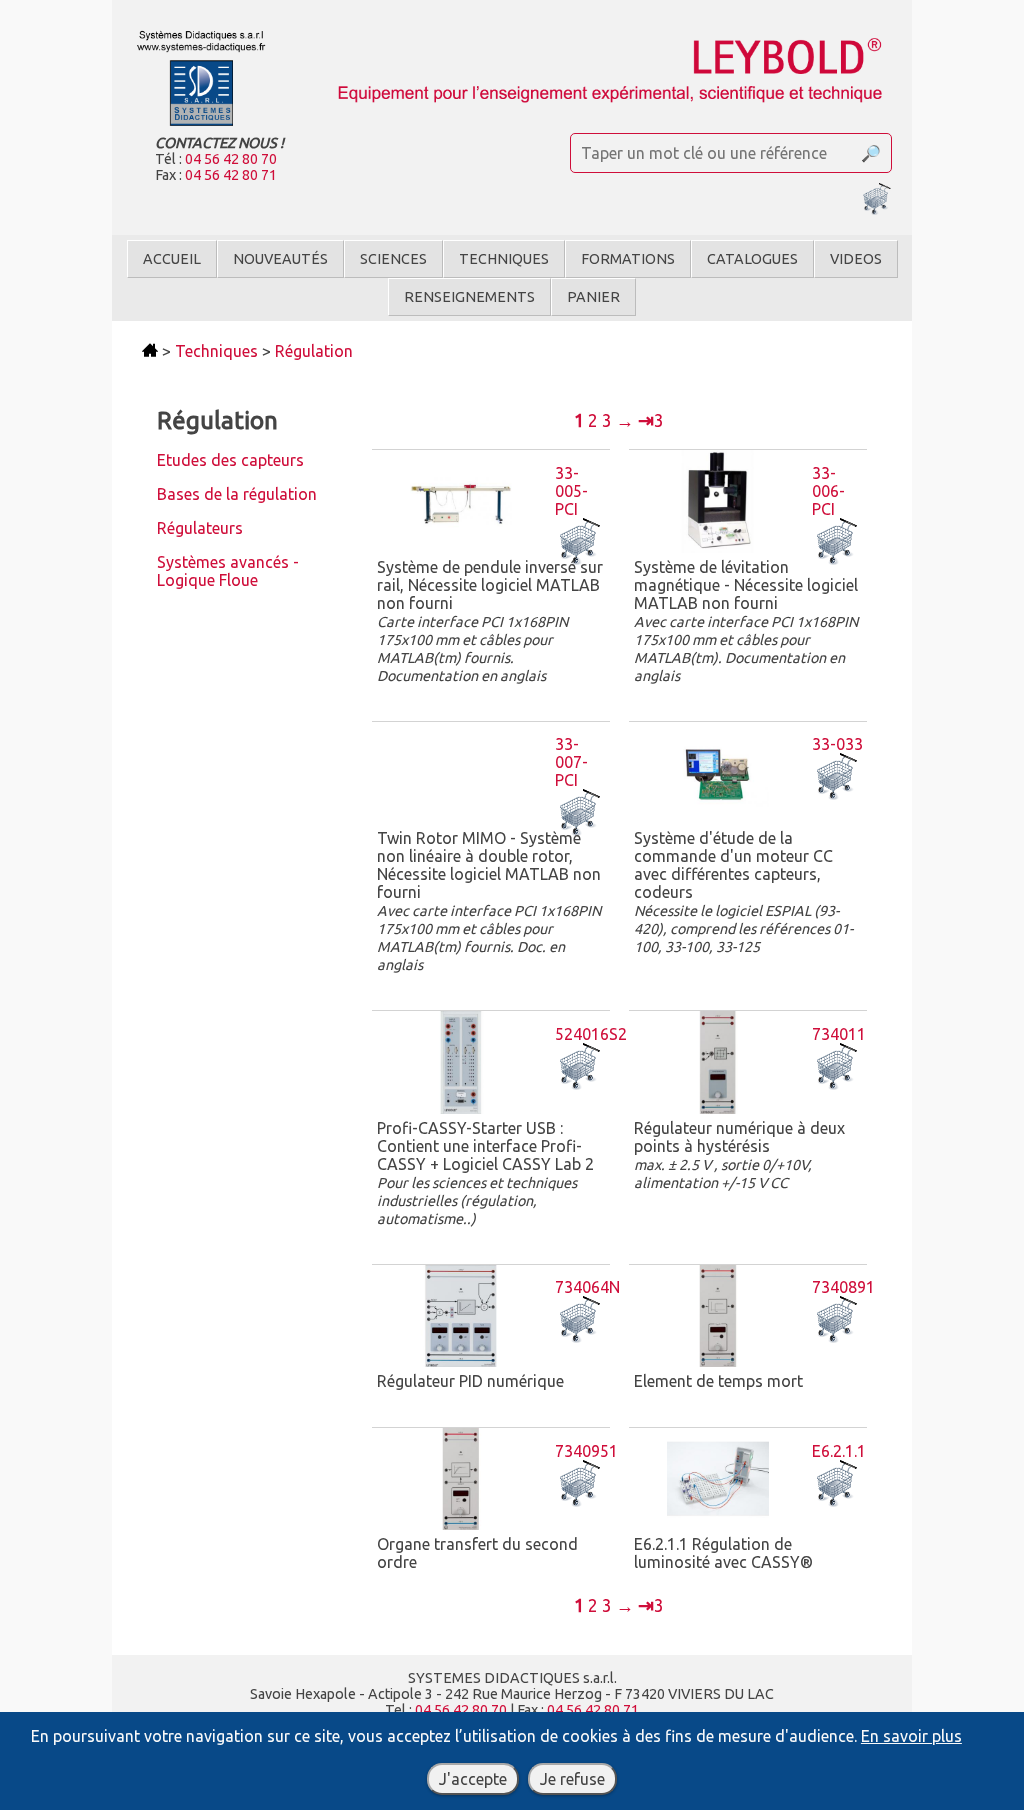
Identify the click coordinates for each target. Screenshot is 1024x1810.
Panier (593, 297)
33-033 (837, 744)
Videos (856, 259)
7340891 (843, 1287)
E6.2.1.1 (839, 1451)
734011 (839, 1034)
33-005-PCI (571, 491)
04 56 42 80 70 (231, 159)
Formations (628, 259)
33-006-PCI (828, 491)
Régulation (314, 351)
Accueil (172, 259)
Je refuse (572, 1779)
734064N (587, 1287)
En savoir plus (911, 1736)
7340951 (586, 1451)
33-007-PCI (571, 762)
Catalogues (752, 259)
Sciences (393, 259)
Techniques (504, 259)
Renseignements (469, 297)
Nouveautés (280, 259)
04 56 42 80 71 (231, 175)
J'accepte (473, 1779)
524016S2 (591, 1034)
